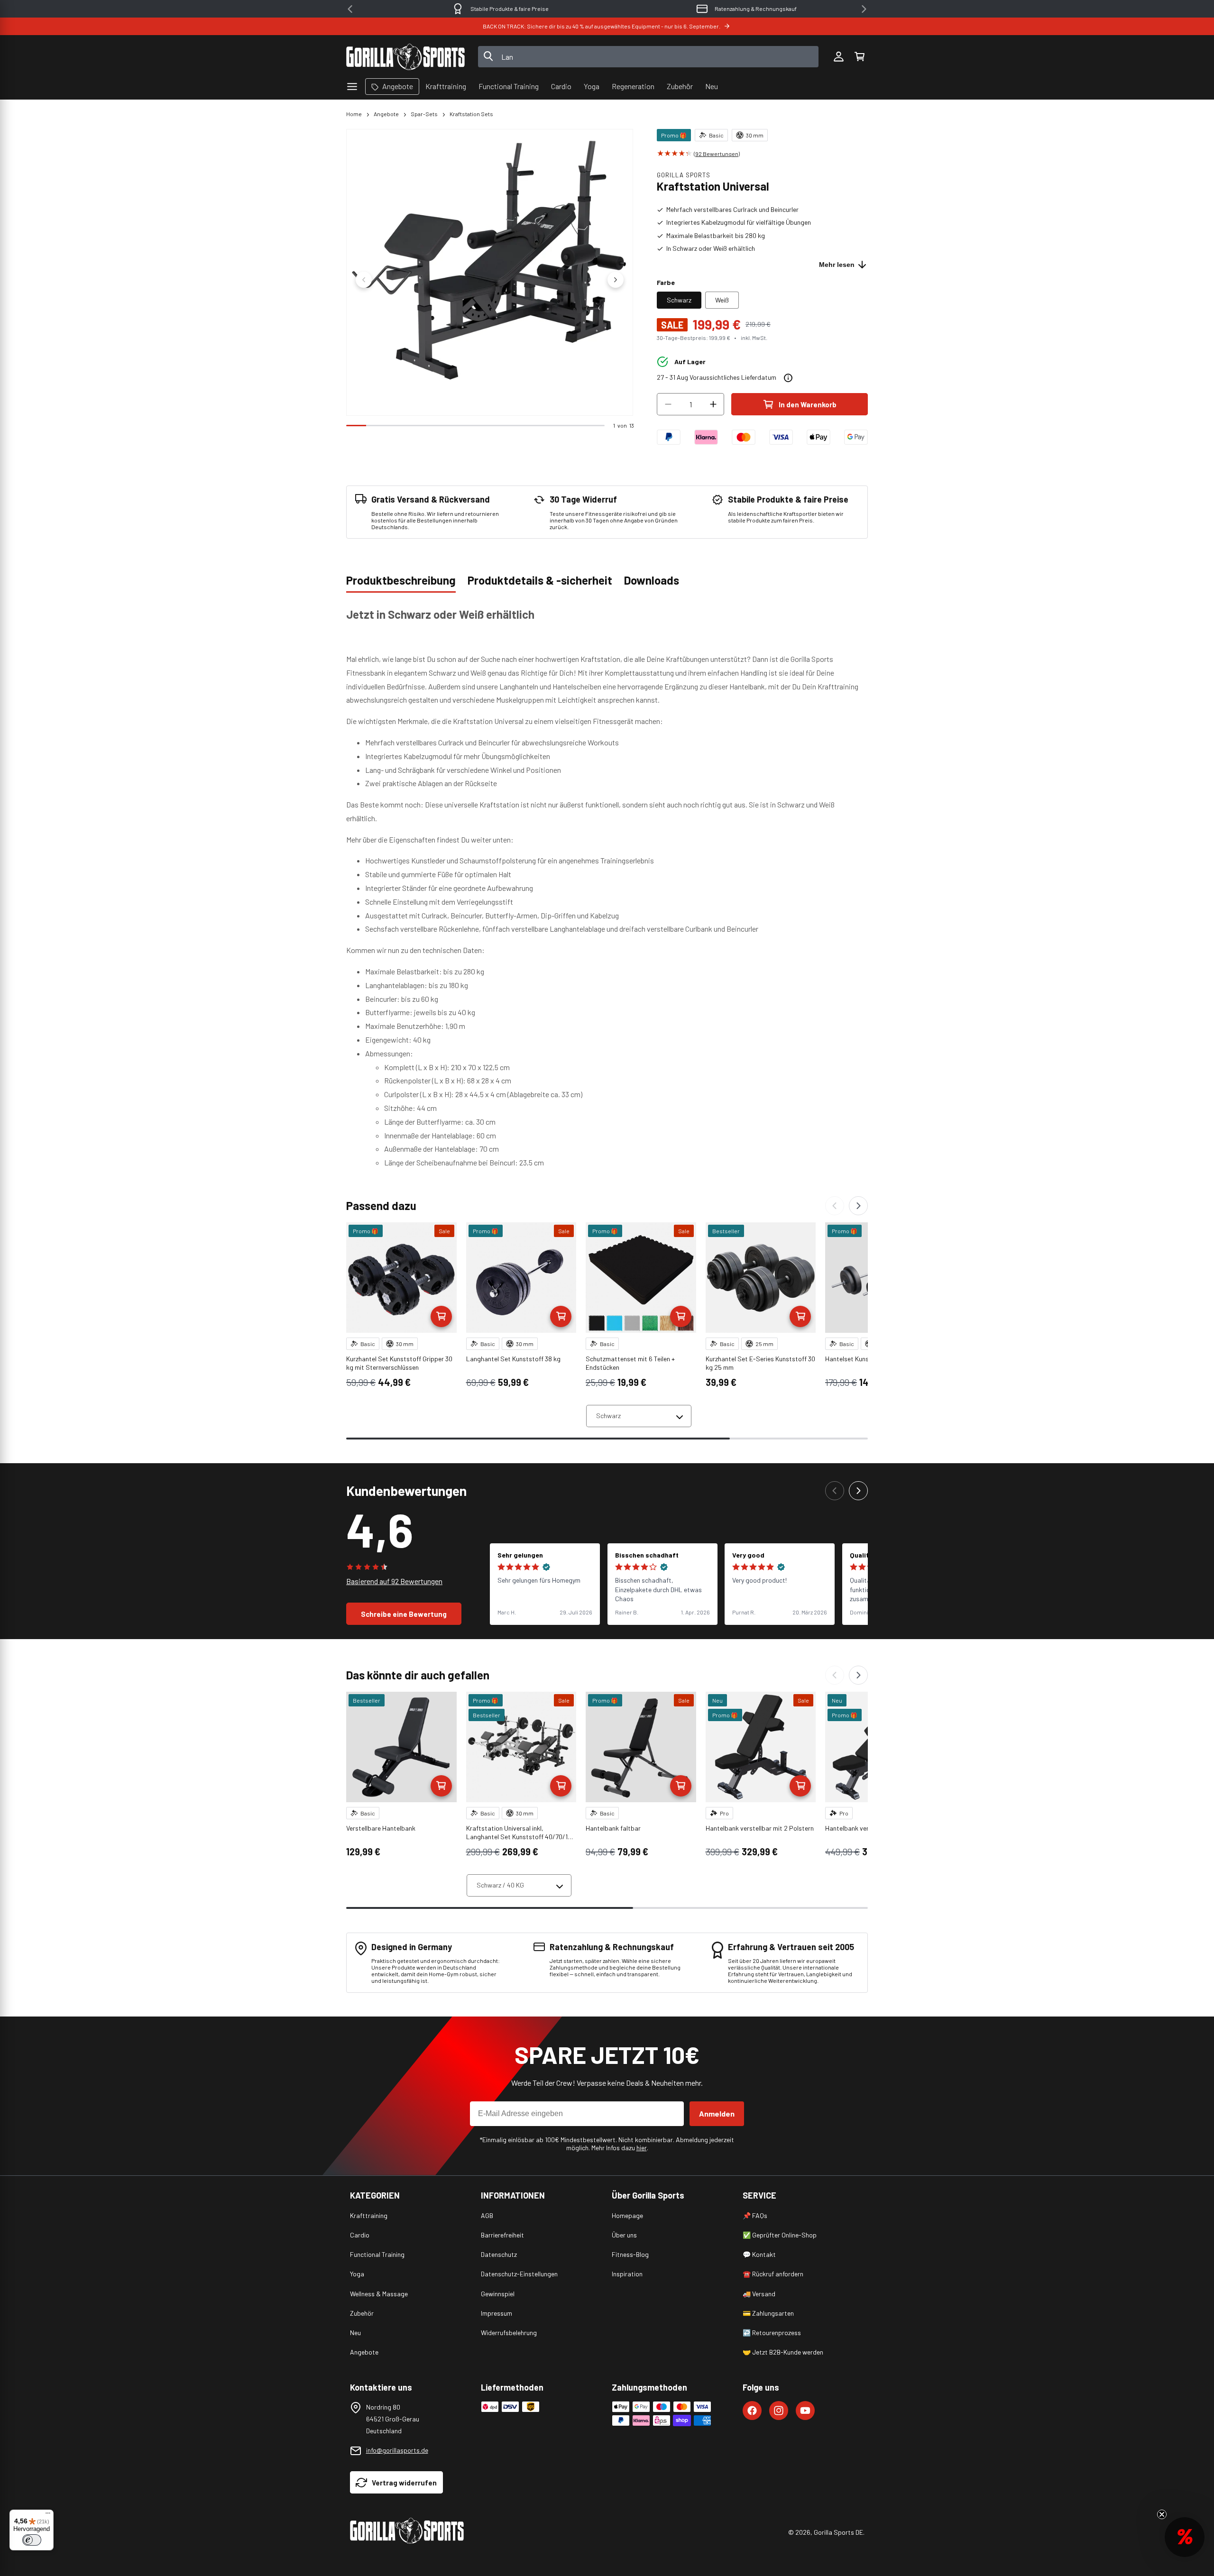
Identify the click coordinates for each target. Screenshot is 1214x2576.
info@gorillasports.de (397, 2450)
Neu (355, 2333)
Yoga (357, 2274)
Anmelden (717, 2113)
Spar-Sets (424, 114)
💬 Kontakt (759, 2254)
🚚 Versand (759, 2294)
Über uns (624, 2235)
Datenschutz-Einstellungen (519, 2274)
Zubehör (362, 2313)
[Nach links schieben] (364, 280)
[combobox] (648, 57)
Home (354, 114)
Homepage (627, 2215)
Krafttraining (369, 2215)
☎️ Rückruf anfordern (773, 2274)
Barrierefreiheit (502, 2235)
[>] (864, 9)
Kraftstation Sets (471, 114)
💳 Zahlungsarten (768, 2313)
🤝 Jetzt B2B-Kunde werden (783, 2352)
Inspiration (627, 2274)
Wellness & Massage (379, 2294)
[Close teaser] (1162, 2514)
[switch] (32, 2540)
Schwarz (679, 300)
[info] (788, 378)
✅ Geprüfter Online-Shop (780, 2235)
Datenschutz (499, 2254)
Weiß (722, 300)
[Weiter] (858, 1206)
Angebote (386, 114)
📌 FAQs (755, 2215)
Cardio (360, 2235)
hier (642, 2148)
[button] (859, 57)
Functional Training (377, 2254)
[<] (350, 9)
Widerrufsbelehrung (509, 2333)
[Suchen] (488, 57)
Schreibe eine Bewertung (404, 1614)
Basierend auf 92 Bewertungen (394, 1581)
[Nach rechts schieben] (616, 280)
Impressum (497, 2313)
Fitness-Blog (630, 2254)
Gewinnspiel (498, 2294)
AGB (487, 2215)
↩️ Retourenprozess (772, 2333)
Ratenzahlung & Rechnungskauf (739, 9)
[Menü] (48, 2515)
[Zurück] (835, 1206)
